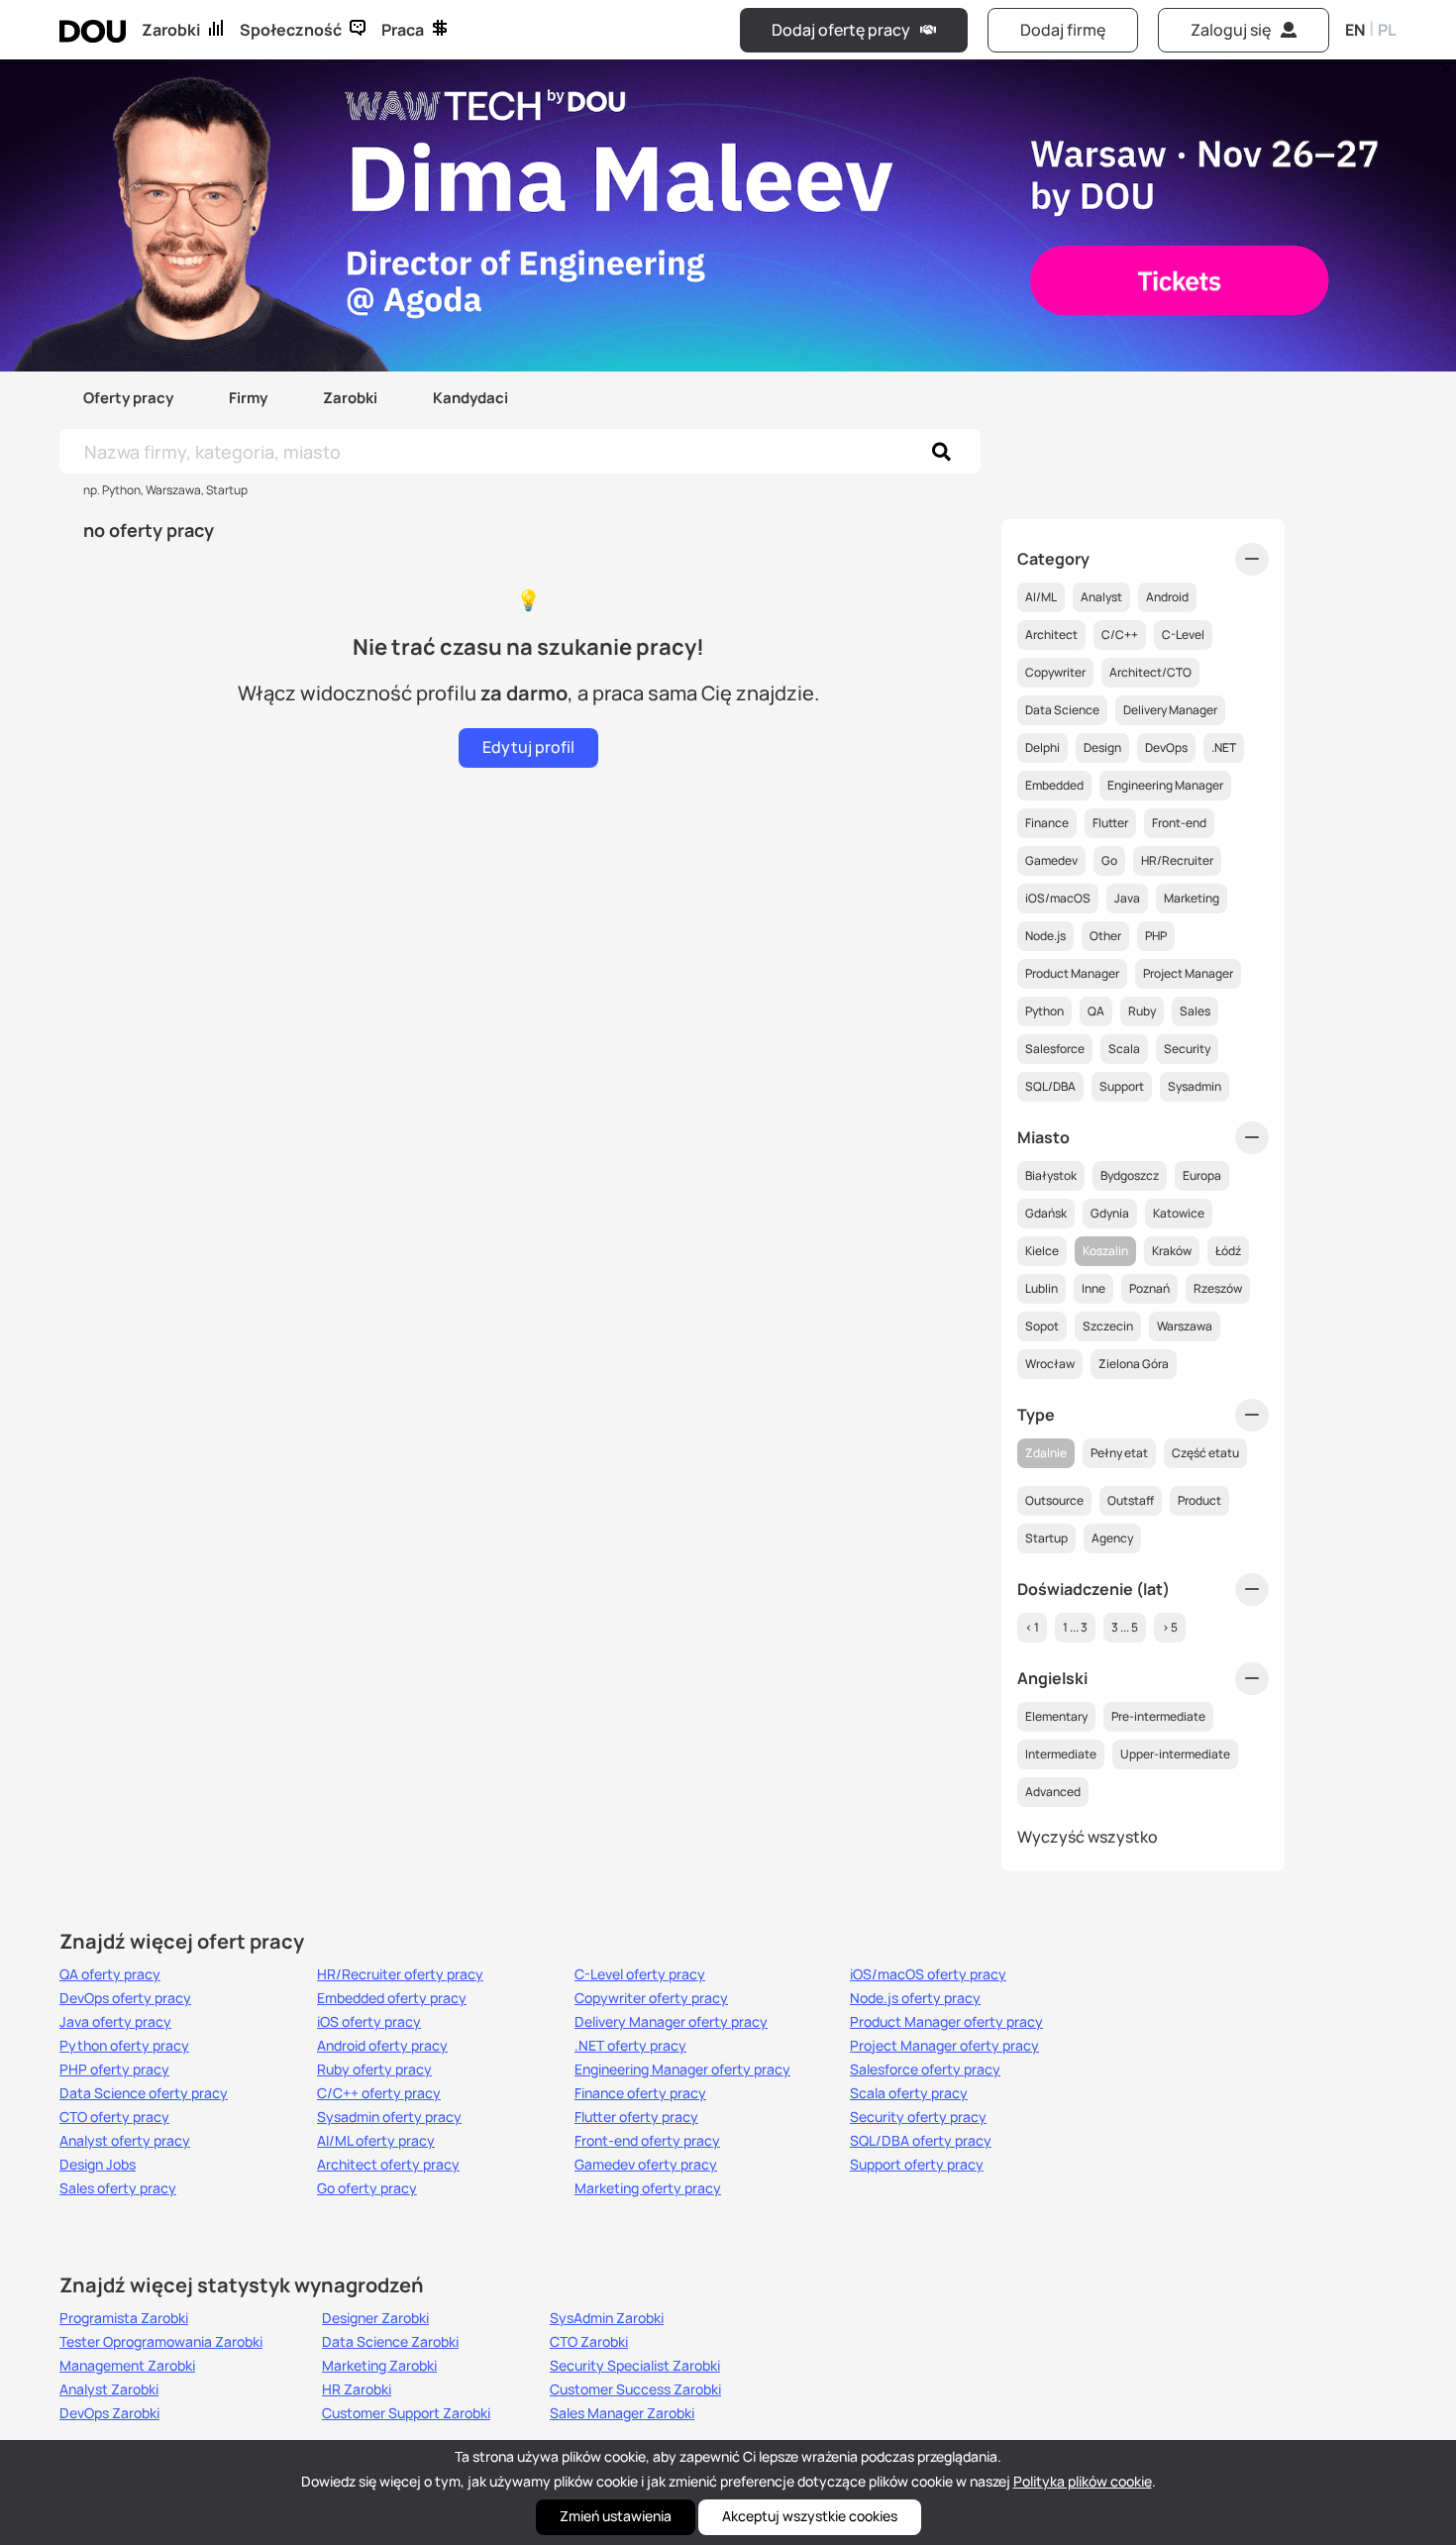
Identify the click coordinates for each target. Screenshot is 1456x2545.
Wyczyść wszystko (1088, 1837)
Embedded (1054, 785)
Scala (1124, 1049)
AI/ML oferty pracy (376, 2141)
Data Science (1062, 710)
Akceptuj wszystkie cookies (810, 2516)
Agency (1112, 1538)
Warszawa (1185, 1326)
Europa (1202, 1175)
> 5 (1170, 1627)
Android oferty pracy (382, 2046)
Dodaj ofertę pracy (841, 30)
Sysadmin (1195, 1086)
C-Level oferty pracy (640, 1974)
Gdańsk (1046, 1213)
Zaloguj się (1231, 30)
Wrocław (1050, 1364)
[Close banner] (1442, 64)
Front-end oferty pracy (647, 2141)
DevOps (1166, 747)
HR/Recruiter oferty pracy (400, 1974)
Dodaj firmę (1063, 30)
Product (1199, 1500)
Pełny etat (1119, 1453)
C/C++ (1120, 635)
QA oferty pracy (110, 1974)
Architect (1051, 635)
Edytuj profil (528, 747)
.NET (1224, 747)
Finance (1047, 823)
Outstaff (1131, 1500)
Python (1044, 1011)
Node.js (1045, 936)
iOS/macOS (1058, 898)
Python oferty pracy (124, 2046)
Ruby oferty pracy (374, 2069)
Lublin (1041, 1288)
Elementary (1056, 1716)
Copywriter (1055, 672)
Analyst (1101, 597)
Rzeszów (1218, 1288)
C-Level (1183, 635)
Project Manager (1188, 973)
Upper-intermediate (1175, 1754)
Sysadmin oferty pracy (389, 2117)
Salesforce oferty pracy (925, 2069)
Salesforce (1055, 1049)
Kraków (1172, 1251)
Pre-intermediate (1158, 1716)
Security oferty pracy (918, 2117)
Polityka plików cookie (1083, 2481)
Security (1187, 1049)
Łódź (1228, 1251)
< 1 (1032, 1627)
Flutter (1110, 823)
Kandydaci (470, 398)
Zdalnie (1046, 1453)
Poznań (1149, 1288)
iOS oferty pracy (369, 2022)
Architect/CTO (1150, 672)
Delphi (1042, 747)
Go (1109, 860)
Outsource (1054, 1500)
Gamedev (1051, 860)
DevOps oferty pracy (125, 1998)
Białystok (1051, 1175)
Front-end (1179, 823)
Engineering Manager (1165, 785)
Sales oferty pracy (118, 2188)
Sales (1195, 1011)
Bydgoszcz (1130, 1175)
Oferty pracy (128, 398)
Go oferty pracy (367, 2188)
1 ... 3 (1075, 1627)
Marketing (1192, 898)
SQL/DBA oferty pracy (921, 2141)
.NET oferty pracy (630, 2046)
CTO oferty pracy (114, 2117)
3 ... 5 (1125, 1627)
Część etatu (1205, 1453)
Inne (1093, 1288)
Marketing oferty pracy (648, 2188)
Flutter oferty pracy (636, 2117)
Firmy (248, 398)
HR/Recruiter (1177, 860)
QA (1096, 1011)
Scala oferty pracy (909, 2093)
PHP (1156, 936)
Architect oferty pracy (388, 2165)
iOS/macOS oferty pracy (928, 1974)
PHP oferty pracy (114, 2069)
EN (1355, 30)
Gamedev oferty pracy (646, 2165)
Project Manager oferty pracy (944, 2046)
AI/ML (1041, 597)
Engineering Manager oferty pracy (682, 2069)
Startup (1046, 1538)
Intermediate (1061, 1754)
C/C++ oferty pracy (379, 2093)
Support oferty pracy (917, 2165)
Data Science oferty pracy (144, 2093)
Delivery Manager (1170, 710)
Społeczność (291, 30)
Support (1122, 1086)
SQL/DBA (1050, 1086)
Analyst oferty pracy (125, 2141)
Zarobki (171, 30)
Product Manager (1072, 973)
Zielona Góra (1134, 1364)
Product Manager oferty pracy (946, 2022)
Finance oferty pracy (640, 2093)
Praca (403, 30)
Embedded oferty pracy (392, 1998)
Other (1105, 936)
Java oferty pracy (115, 2022)
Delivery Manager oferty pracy (671, 2022)
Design (1102, 747)
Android (1167, 597)
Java (1127, 898)
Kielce (1042, 1251)
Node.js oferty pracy (915, 1998)
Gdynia (1110, 1213)
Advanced (1053, 1792)
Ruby (1142, 1011)
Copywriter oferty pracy (651, 1998)
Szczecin (1108, 1326)
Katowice (1179, 1213)
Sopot (1042, 1326)
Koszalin (1105, 1251)
